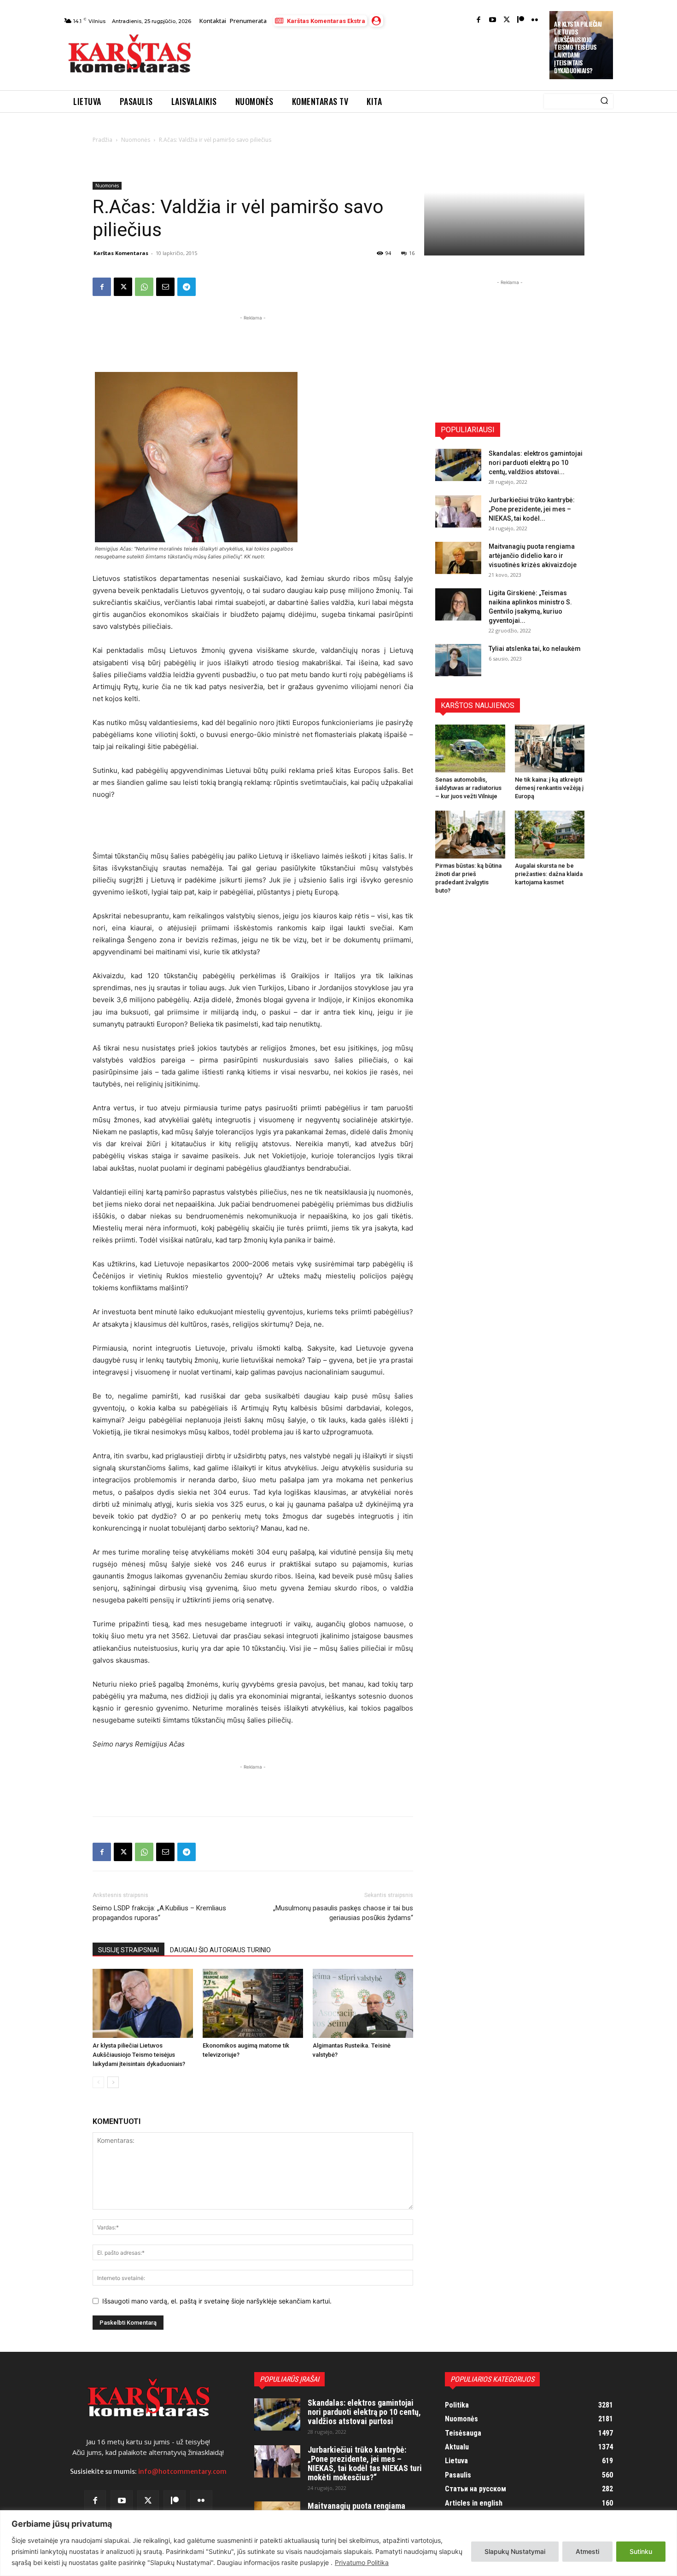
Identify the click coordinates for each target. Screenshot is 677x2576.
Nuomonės (136, 140)
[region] (338, 2543)
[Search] (604, 101)
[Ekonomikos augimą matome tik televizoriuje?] (253, 2003)
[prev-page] (98, 2082)
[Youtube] (493, 20)
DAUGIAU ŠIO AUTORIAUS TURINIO (220, 1950)
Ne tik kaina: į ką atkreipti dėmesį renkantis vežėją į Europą (549, 788)
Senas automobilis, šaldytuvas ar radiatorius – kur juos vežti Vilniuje (468, 788)
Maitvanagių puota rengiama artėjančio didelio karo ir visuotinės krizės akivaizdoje (533, 556)
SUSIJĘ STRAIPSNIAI (128, 1950)
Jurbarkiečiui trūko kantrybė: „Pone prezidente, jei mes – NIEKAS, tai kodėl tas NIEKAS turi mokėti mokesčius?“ (365, 2463)
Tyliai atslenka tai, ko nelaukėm (535, 649)
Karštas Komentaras (121, 253)
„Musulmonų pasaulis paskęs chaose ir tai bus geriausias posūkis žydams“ (343, 1913)
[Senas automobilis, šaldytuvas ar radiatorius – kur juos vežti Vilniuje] (470, 748)
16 (412, 253)
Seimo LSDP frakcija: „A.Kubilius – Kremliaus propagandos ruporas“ (159, 1913)
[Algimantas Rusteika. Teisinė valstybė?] (363, 2003)
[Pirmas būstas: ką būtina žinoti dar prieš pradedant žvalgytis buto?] (470, 835)
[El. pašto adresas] (165, 287)
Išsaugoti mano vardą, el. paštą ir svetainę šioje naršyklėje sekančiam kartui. (217, 2301)
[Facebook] (479, 20)
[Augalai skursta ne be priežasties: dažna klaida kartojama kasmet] (550, 835)
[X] (123, 287)
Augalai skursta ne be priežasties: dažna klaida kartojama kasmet (549, 874)
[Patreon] (521, 20)
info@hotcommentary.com (182, 2472)
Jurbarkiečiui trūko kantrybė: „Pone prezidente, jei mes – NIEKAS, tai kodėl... (532, 509)
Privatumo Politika (362, 2562)
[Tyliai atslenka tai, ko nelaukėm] (458, 660)
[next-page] (113, 2082)
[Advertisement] (371, 56)
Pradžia (102, 140)
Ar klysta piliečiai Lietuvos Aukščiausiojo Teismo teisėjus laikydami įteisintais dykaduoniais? (578, 47)
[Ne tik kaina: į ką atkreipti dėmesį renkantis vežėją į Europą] (550, 748)
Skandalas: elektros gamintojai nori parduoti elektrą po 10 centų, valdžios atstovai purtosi (364, 2412)
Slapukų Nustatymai (515, 2551)
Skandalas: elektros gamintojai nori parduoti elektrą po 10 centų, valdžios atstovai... (536, 463)
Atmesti (587, 2551)
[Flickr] (535, 20)
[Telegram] (187, 287)
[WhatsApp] (144, 287)
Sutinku (641, 2551)
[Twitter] (507, 20)
